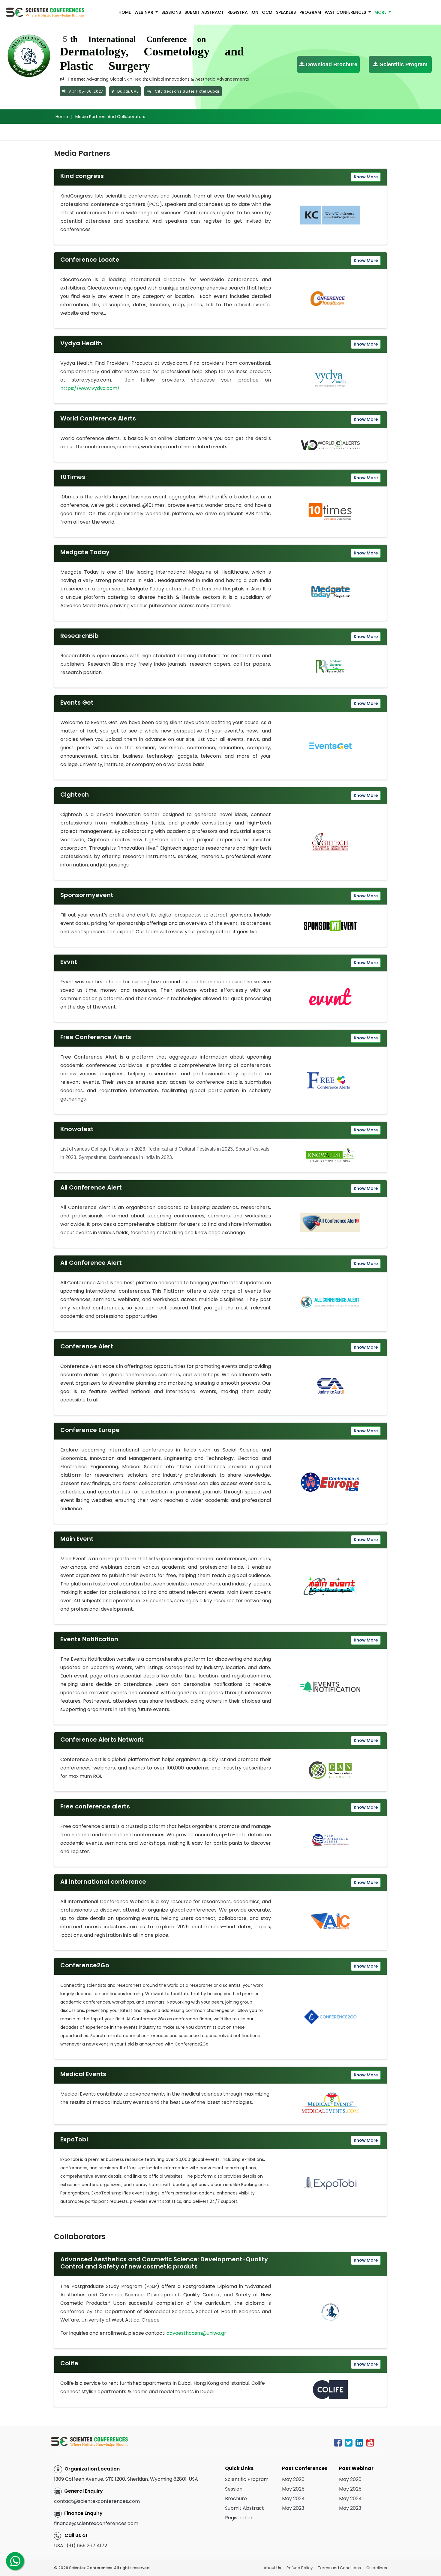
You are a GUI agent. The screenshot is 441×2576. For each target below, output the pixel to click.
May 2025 (293, 2489)
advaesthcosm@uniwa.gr (196, 2333)
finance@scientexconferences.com (96, 2523)
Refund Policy (300, 2568)
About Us (272, 2568)
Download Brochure (331, 64)
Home (125, 12)
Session (234, 2489)
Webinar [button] (144, 12)
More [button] (381, 12)
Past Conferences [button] (346, 12)
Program (310, 12)
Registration (243, 12)
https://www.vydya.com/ (90, 388)
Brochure (236, 2499)
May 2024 (293, 2499)
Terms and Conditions (339, 2568)
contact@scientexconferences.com (97, 2501)
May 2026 (293, 2479)
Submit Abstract (204, 12)
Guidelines (377, 2568)
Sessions (171, 12)
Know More (366, 177)
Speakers (286, 12)
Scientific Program (403, 64)
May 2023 (293, 2508)
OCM (267, 12)
